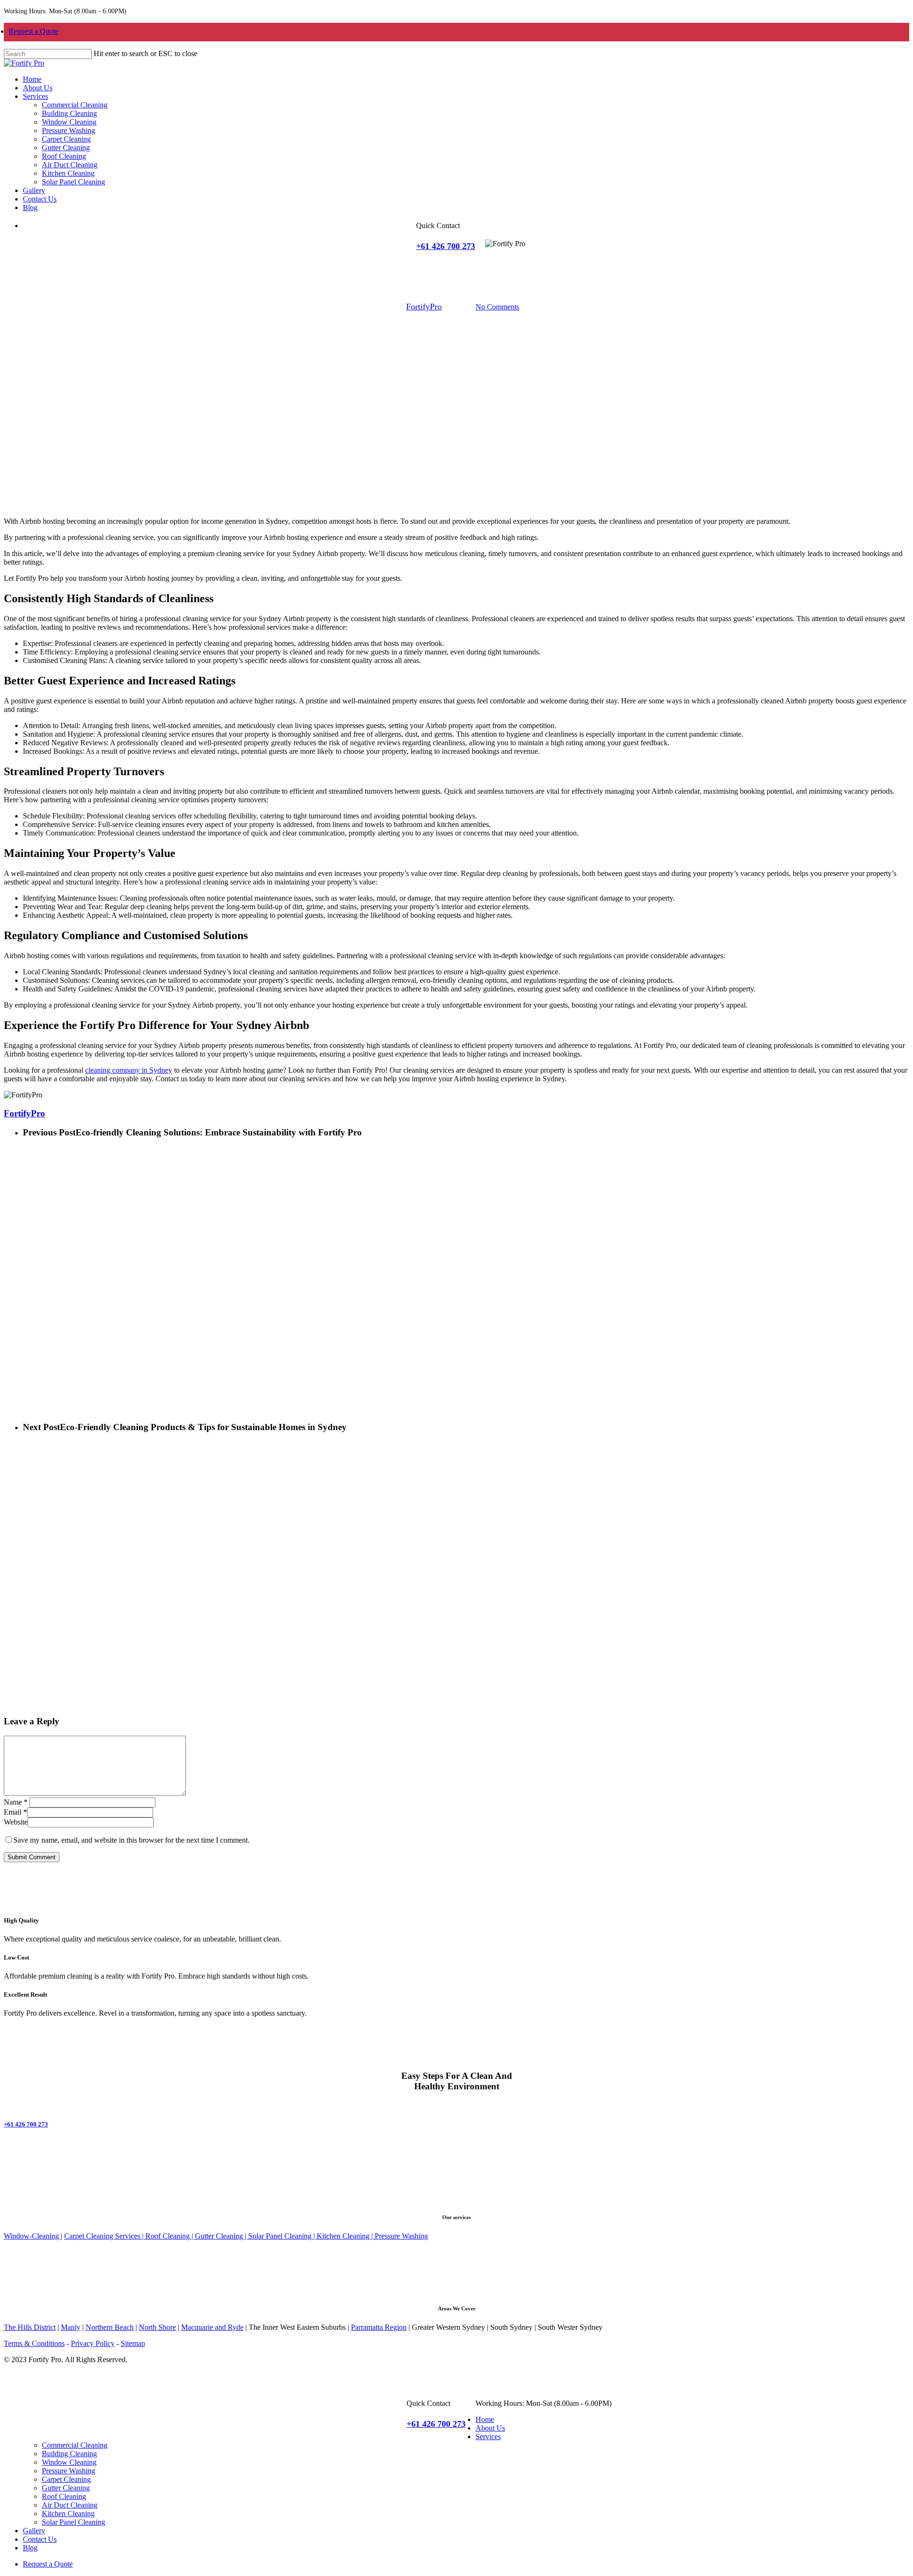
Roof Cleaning (64, 2496)
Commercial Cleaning (75, 2445)
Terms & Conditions (34, 2343)
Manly (71, 2327)
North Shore (157, 2327)
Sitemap (133, 2343)
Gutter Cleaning (66, 2488)
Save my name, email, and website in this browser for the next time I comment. (131, 1840)
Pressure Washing (68, 2471)
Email (15, 1812)
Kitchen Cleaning (68, 2514)
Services (488, 2437)
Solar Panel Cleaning (73, 2522)
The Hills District (30, 2327)
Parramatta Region (379, 2327)
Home (485, 2419)
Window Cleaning (69, 2462)
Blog (30, 2548)
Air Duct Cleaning (70, 2505)
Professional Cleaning (697, 257)
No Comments (497, 307)
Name (16, 1802)
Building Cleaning (69, 2454)
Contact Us (40, 2539)
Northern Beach (110, 2327)
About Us (490, 2428)
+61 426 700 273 (446, 246)
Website (16, 1822)
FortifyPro (424, 307)
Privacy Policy (93, 2343)
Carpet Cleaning (66, 2479)
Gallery (34, 2531)
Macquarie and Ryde (212, 2327)
